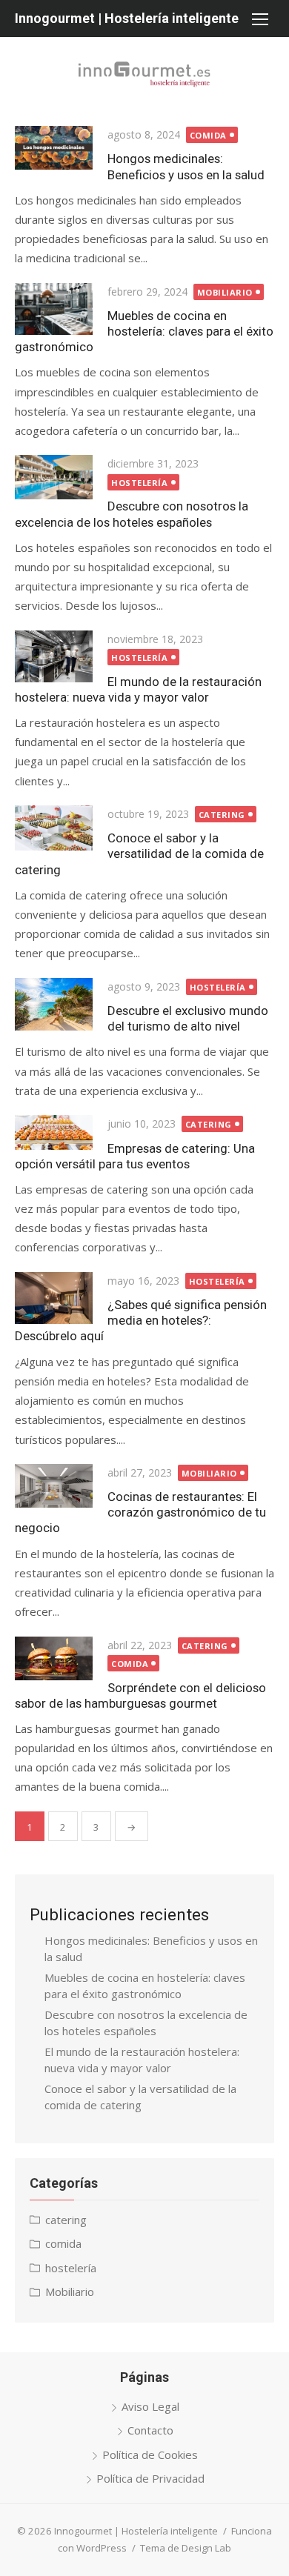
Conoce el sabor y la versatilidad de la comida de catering (139, 853)
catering (222, 815)
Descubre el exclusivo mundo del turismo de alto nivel (188, 1018)
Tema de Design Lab (186, 2548)
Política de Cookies (150, 2454)
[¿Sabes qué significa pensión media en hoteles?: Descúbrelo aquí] (54, 1298)
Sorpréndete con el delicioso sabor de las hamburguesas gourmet (140, 1695)
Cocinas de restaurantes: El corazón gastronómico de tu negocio (140, 1512)
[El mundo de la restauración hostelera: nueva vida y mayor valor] (54, 656)
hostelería (140, 483)
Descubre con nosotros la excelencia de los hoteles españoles (132, 514)
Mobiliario (225, 292)
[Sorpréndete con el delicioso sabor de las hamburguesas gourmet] (54, 1658)
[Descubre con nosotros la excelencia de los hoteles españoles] (54, 477)
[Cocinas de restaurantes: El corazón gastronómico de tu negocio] (54, 1486)
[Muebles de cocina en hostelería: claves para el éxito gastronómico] (54, 309)
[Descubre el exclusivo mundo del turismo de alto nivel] (54, 1004)
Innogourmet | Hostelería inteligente (127, 18)
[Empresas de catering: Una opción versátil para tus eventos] (54, 1132)
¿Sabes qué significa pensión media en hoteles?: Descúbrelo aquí (141, 1320)
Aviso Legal (150, 2406)
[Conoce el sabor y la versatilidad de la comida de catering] (54, 828)
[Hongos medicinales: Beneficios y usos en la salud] (54, 148)
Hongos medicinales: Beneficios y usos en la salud (186, 166)
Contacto (150, 2430)
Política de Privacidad (150, 2478)
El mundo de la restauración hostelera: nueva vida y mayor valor (138, 689)
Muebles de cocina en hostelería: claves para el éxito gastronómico (144, 331)
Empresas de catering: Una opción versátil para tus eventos (135, 1156)
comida (208, 135)
